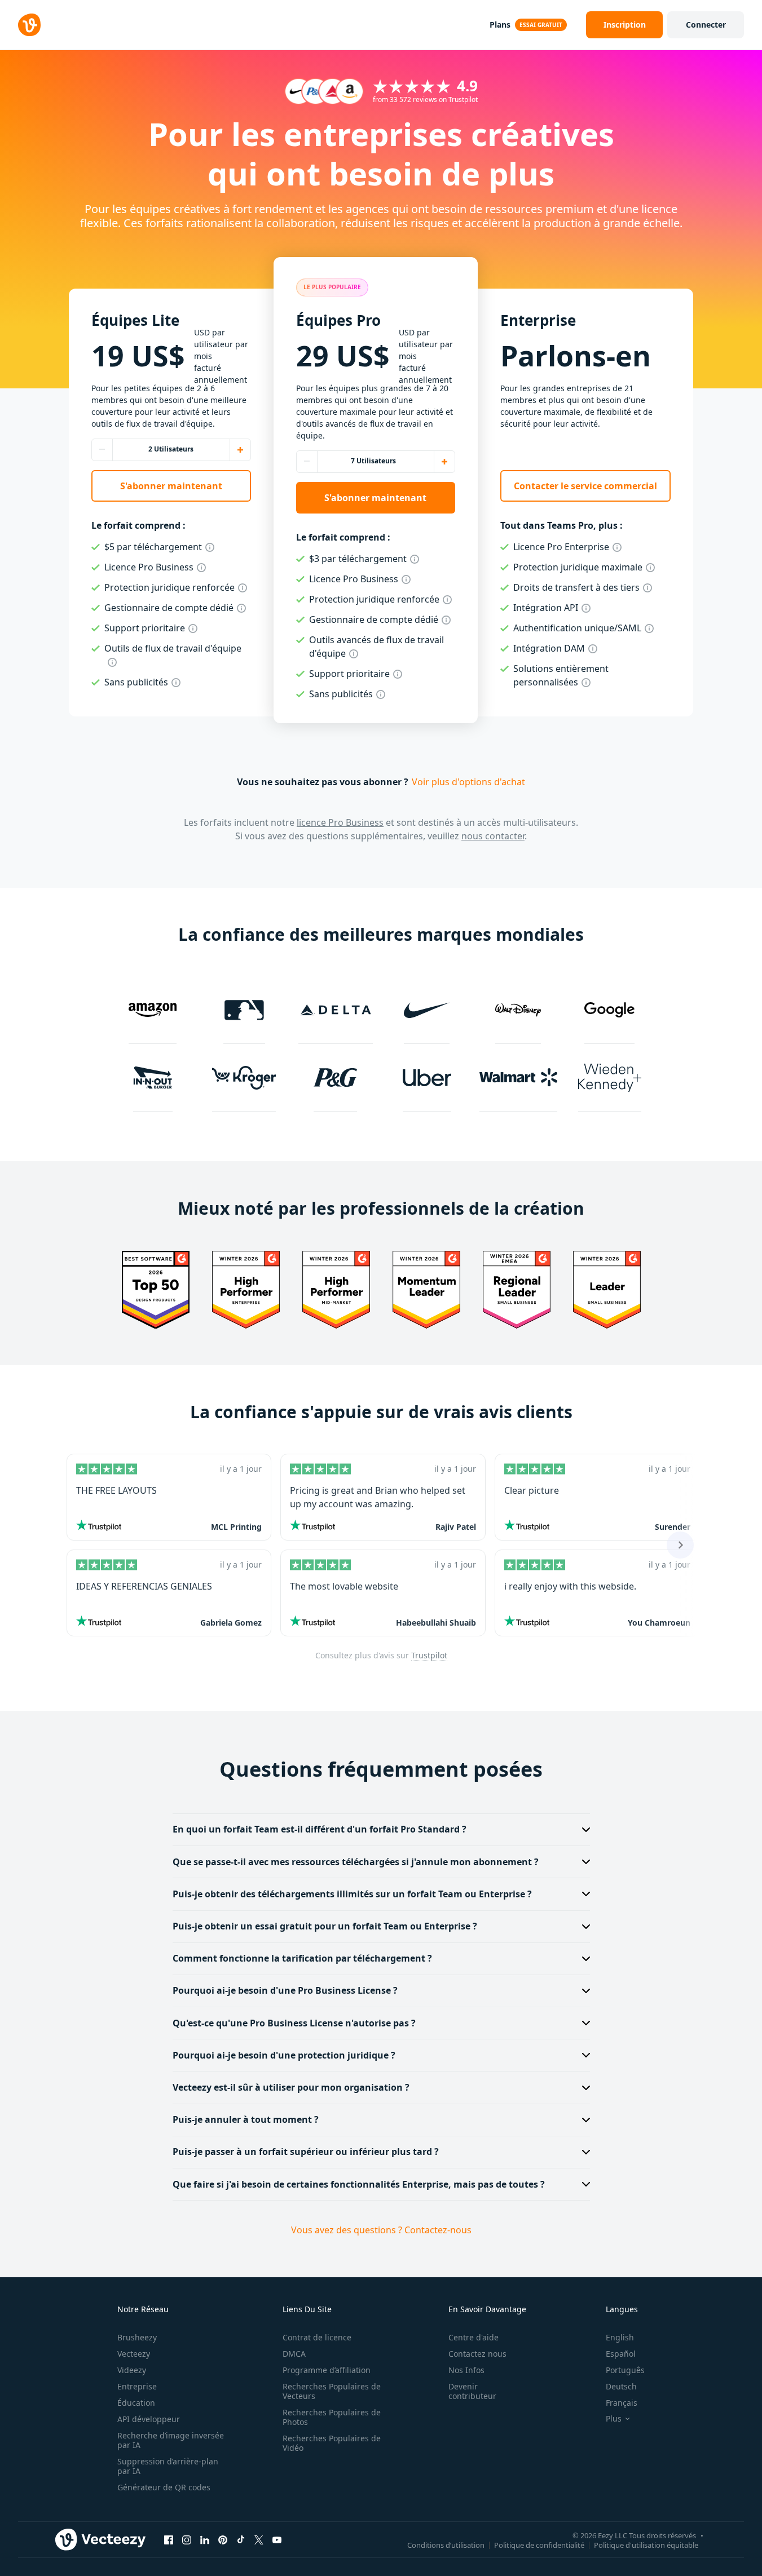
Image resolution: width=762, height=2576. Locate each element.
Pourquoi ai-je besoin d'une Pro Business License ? (285, 1990)
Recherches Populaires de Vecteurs (332, 2391)
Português (625, 2370)
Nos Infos (466, 2370)
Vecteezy (134, 2354)
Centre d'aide (474, 2337)
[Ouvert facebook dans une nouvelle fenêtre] (169, 2539)
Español (621, 2354)
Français (622, 2403)
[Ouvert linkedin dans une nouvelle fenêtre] (205, 2539)
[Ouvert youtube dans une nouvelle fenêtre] (277, 2539)
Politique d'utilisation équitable (646, 2544)
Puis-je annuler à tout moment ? (246, 2119)
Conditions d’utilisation (446, 2544)
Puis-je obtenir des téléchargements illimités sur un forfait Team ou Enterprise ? (352, 1894)
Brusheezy (137, 2337)
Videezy (132, 2370)
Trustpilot (429, 1655)
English (620, 2337)
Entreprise (137, 2386)
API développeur (149, 2419)
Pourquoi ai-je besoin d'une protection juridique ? (284, 2055)
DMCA (294, 2354)
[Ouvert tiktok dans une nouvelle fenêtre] (241, 2539)
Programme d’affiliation (327, 2370)
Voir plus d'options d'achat (468, 782)
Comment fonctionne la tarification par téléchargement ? (302, 1958)
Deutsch (621, 2386)
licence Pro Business (340, 822)
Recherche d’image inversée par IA (171, 2440)
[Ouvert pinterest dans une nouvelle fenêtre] (223, 2539)
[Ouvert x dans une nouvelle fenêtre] (259, 2539)
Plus (614, 2419)
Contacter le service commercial (585, 486)
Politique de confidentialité (539, 2544)
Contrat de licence (317, 2337)
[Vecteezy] (29, 25)
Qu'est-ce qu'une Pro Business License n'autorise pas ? (294, 2023)
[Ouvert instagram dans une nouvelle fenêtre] (187, 2539)
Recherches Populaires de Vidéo (332, 2443)
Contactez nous (477, 2354)
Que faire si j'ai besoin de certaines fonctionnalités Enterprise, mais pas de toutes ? (359, 2184)
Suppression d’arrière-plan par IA (168, 2466)
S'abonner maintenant (171, 486)
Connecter (706, 25)
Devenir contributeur (472, 2391)
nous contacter (493, 836)
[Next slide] (680, 1545)
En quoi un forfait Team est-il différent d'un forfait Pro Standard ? (320, 1829)
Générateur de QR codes (164, 2487)
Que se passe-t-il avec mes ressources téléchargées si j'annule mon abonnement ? (356, 1862)
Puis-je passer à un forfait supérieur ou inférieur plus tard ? (306, 2152)
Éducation (136, 2403)
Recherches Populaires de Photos (332, 2417)
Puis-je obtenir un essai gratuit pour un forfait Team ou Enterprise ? (325, 1926)
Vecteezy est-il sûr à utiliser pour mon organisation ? (291, 2087)
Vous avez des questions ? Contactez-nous (381, 2230)
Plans (500, 25)
